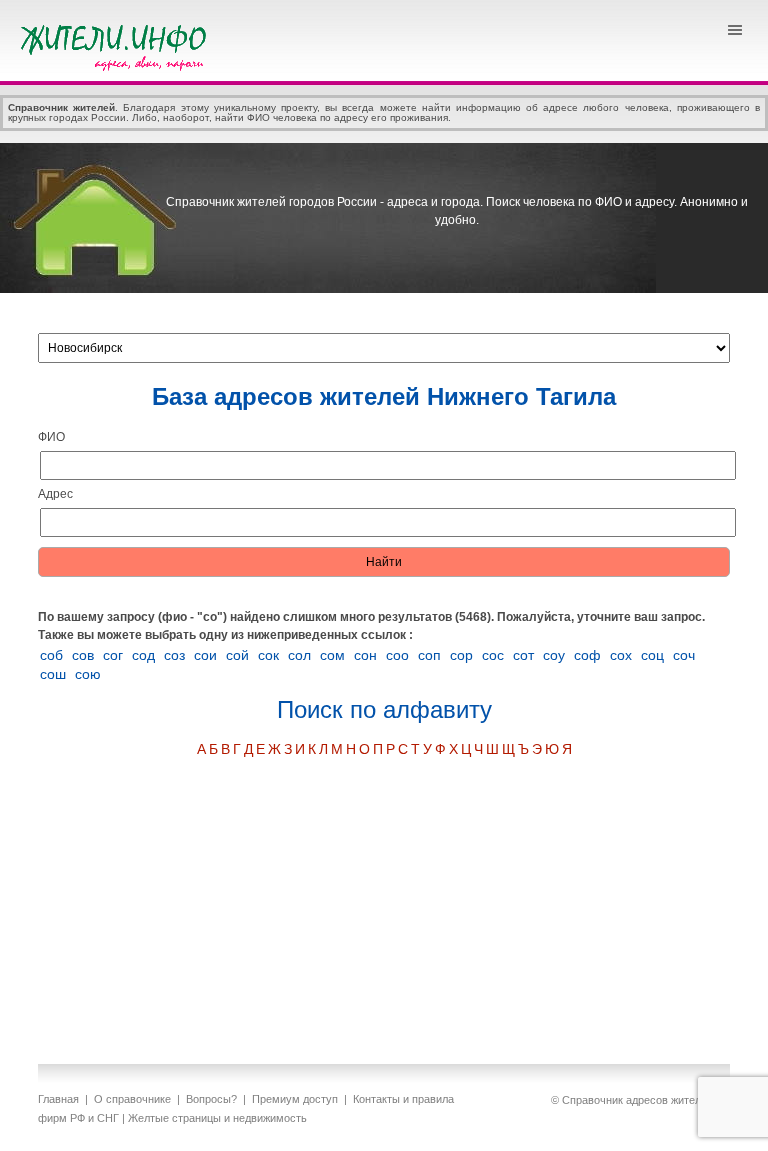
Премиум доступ (295, 1099)
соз (174, 655)
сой (237, 655)
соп (429, 655)
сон (365, 655)
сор (461, 655)
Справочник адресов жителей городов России (117, 45)
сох (621, 655)
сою (88, 674)
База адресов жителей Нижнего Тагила (384, 396)
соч (684, 655)
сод (143, 655)
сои (205, 655)
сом (332, 655)
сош (53, 674)
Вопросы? (211, 1099)
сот (523, 655)
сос (493, 655)
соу (554, 655)
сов (83, 655)
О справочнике (132, 1099)
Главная (58, 1099)
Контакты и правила (403, 1099)
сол (299, 655)
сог (113, 655)
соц (652, 655)
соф (587, 655)
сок (268, 655)
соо (397, 655)
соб (51, 655)
